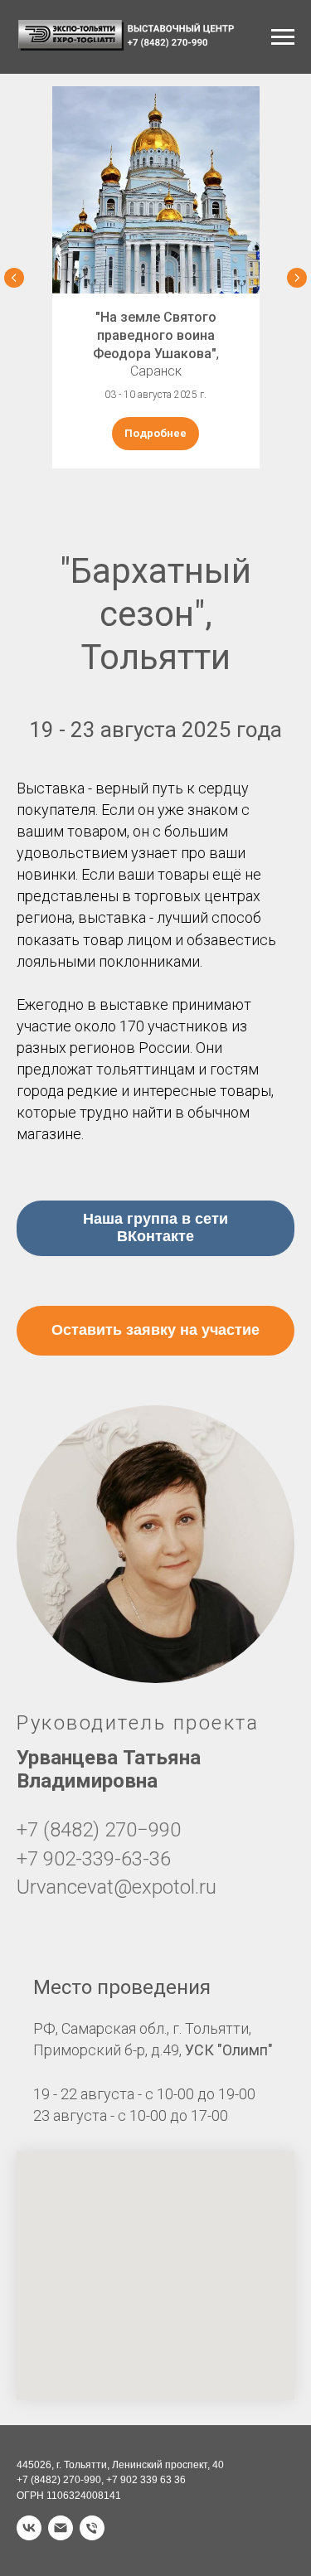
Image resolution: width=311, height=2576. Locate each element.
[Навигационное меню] (283, 37)
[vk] (29, 2528)
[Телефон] (92, 2528)
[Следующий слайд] (297, 278)
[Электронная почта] (61, 2528)
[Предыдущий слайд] (14, 278)
